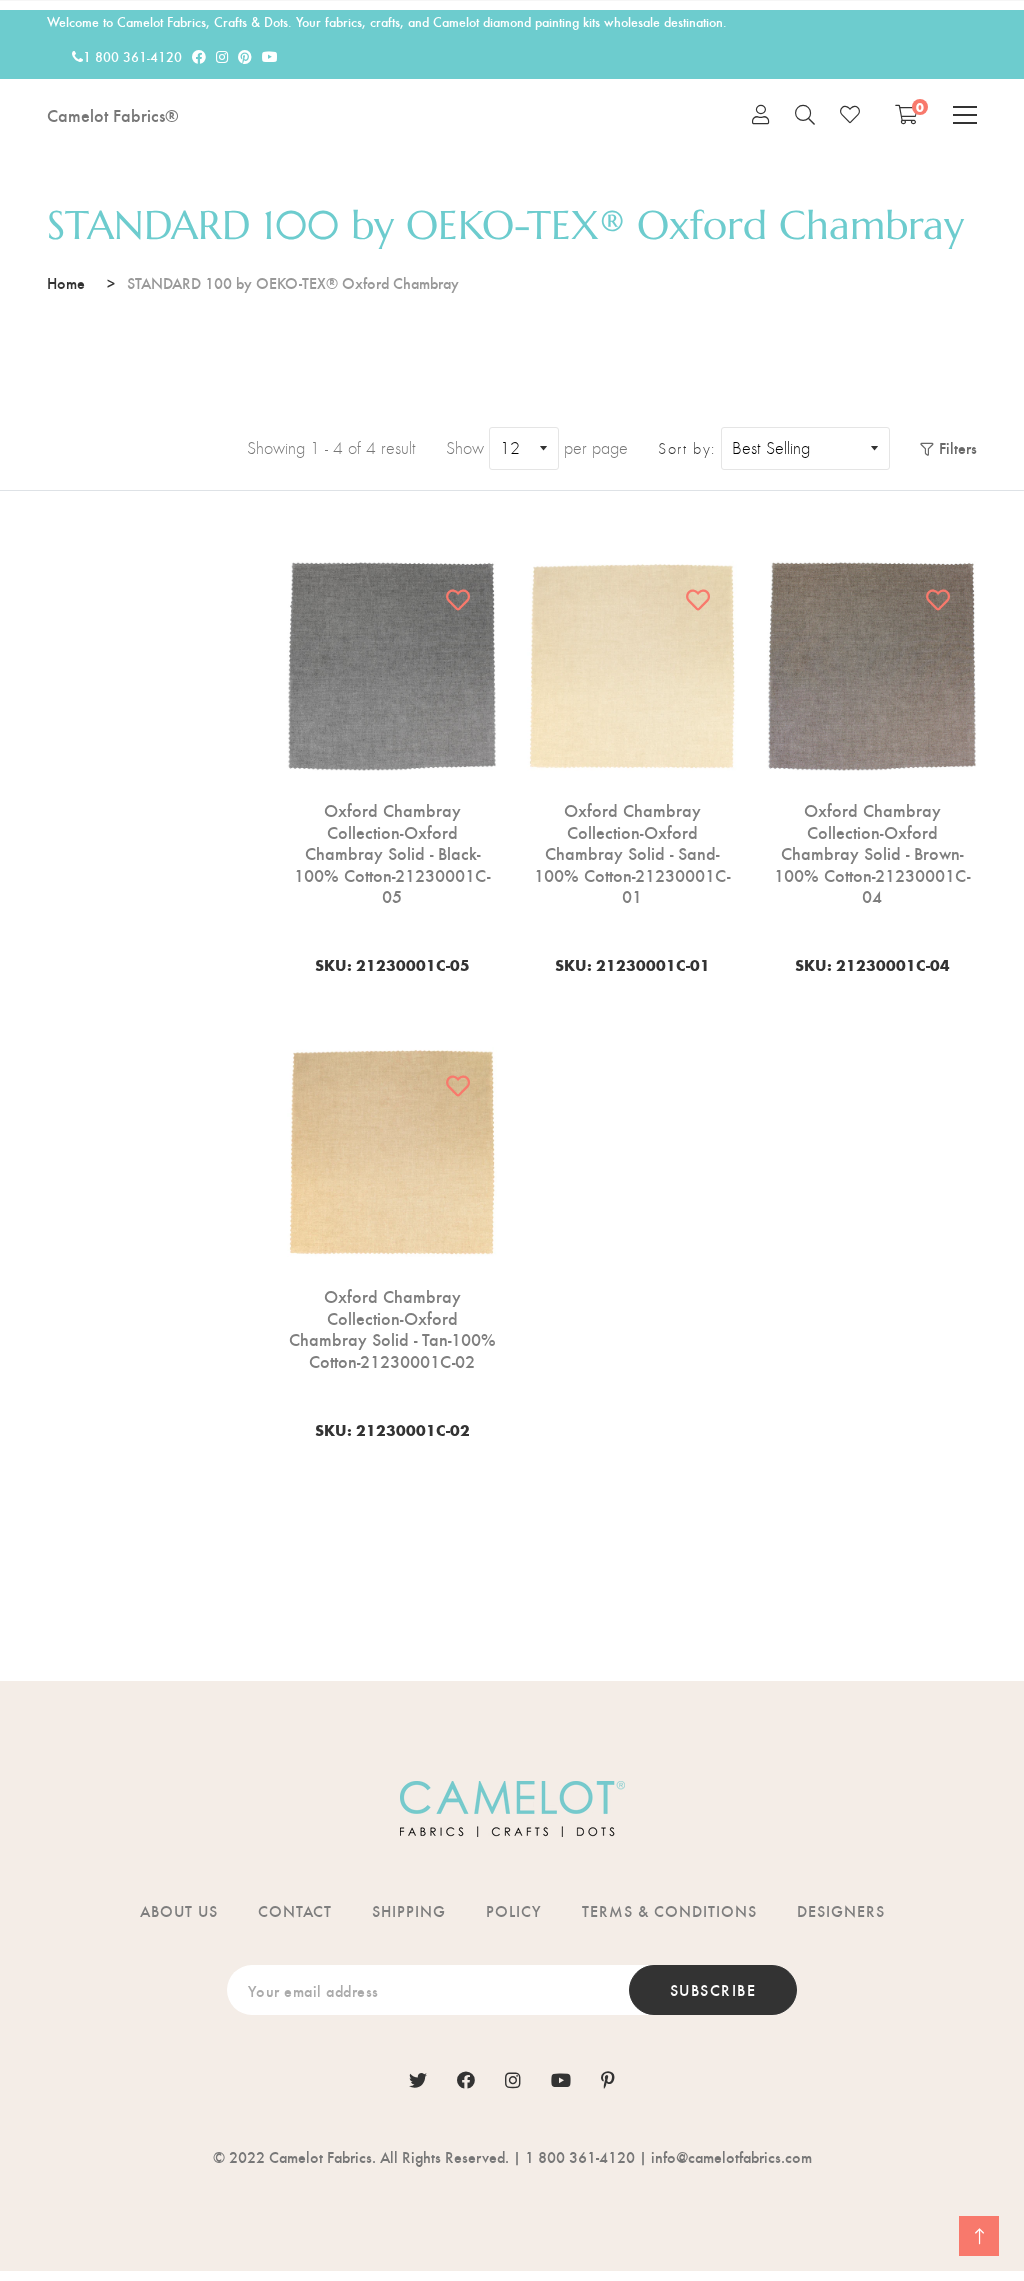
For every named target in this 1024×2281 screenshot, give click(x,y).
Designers (841, 1910)
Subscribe (713, 1989)
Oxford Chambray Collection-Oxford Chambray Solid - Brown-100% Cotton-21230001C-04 (872, 853)
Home (66, 282)
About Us (179, 1910)
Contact (295, 1910)
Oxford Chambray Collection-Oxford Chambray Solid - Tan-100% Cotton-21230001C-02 (392, 1328)
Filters (958, 447)
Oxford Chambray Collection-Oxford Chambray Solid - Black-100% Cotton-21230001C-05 (392, 853)
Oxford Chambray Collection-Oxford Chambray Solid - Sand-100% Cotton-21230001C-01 (632, 853)
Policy (514, 1910)
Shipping (409, 1910)
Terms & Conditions (669, 1910)
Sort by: (687, 449)
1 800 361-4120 (132, 56)
